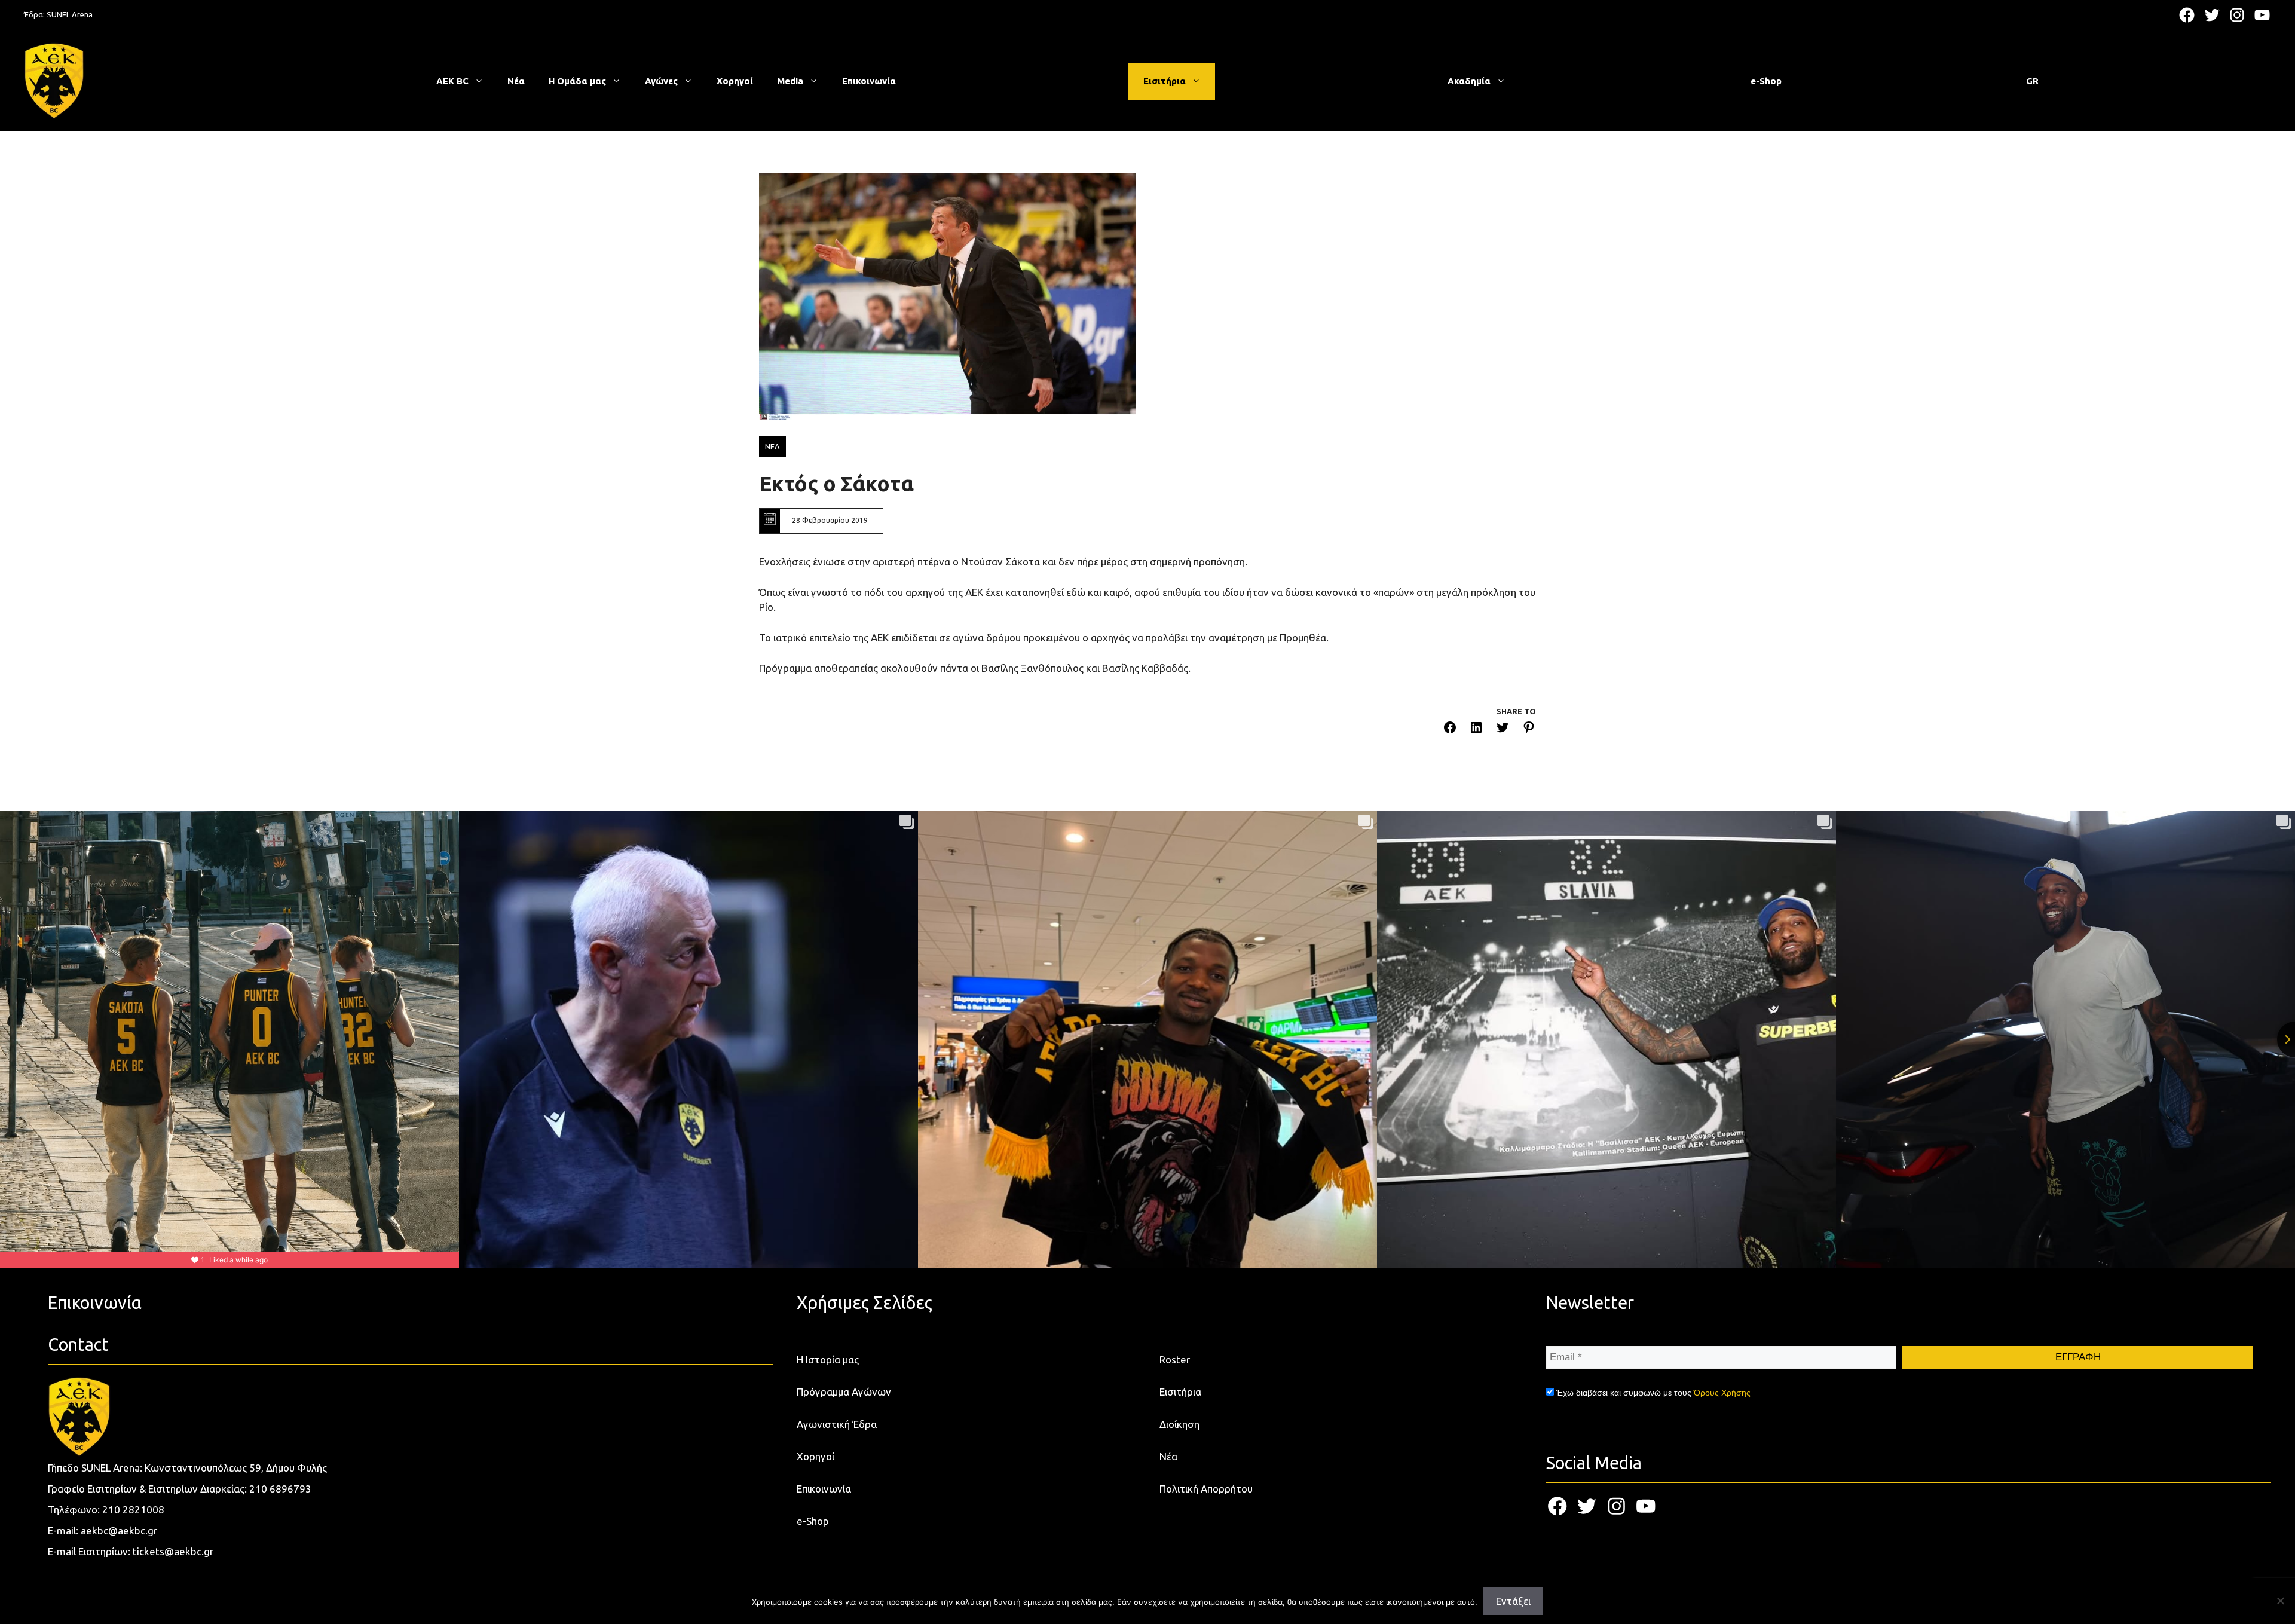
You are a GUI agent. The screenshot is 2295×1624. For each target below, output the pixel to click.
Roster (1175, 1360)
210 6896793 (280, 1489)
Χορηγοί (735, 81)
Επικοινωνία (869, 81)
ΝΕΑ (772, 446)
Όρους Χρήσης (1722, 1393)
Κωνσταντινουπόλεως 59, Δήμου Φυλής (236, 1468)
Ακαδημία (1469, 81)
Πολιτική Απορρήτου (1206, 1489)
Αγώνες (661, 81)
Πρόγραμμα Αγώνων (844, 1392)
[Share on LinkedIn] (1476, 730)
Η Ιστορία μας (828, 1360)
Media (790, 81)
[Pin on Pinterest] (1529, 730)
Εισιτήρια (1165, 81)
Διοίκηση (1179, 1424)
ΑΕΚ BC (452, 81)
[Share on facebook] (1450, 730)
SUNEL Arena (70, 14)
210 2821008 (133, 1510)
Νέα (516, 81)
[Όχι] (2280, 1601)
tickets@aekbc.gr (173, 1551)
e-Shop (1766, 81)
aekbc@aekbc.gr (119, 1530)
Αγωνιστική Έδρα (837, 1424)
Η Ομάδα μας (577, 81)
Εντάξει (1513, 1601)
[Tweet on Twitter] (1503, 730)
